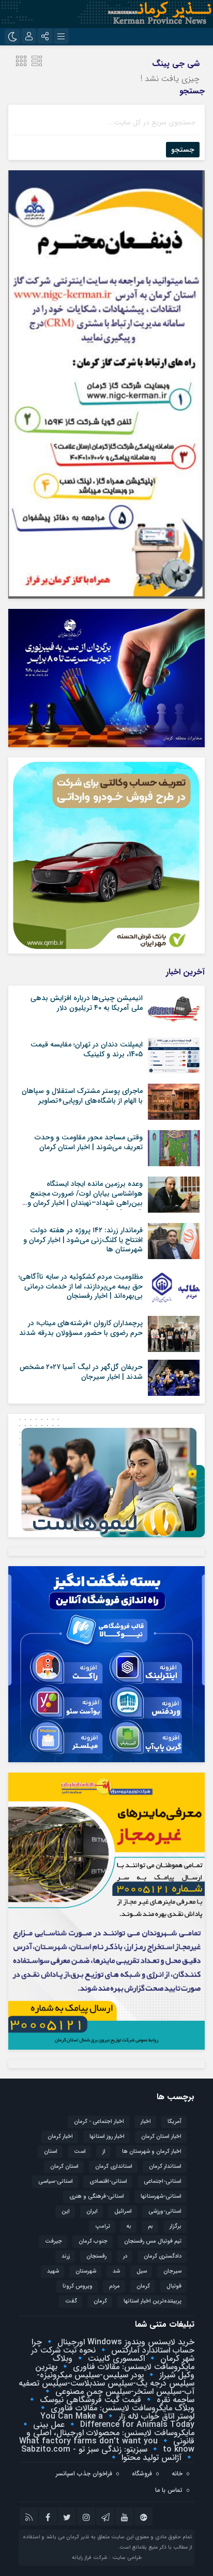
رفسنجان (96, 2256)
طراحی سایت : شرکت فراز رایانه (107, 2558)
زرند (66, 2256)
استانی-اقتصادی (108, 2181)
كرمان (143, 2286)
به (129, 2226)
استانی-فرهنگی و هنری (97, 2196)
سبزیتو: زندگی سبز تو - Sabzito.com (84, 2449)
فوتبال (174, 2286)
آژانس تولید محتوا (150, 2458)
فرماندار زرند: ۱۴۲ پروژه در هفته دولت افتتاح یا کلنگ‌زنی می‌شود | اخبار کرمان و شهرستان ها (83, 1239)
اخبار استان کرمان (161, 2137)
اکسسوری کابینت (115, 2358)
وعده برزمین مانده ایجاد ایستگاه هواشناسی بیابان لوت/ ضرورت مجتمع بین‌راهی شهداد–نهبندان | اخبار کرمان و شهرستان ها (85, 1198)
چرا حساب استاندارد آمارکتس (113, 2346)
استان (51, 2152)
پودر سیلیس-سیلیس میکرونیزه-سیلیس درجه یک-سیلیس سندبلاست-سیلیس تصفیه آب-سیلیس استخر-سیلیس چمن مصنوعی (106, 2383)
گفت (71, 2301)
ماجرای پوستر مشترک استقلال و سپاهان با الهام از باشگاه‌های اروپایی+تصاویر (82, 1096)
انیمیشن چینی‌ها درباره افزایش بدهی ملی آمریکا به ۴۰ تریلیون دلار (87, 1003)
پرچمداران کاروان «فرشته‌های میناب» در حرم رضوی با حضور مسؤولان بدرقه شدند (81, 1328)
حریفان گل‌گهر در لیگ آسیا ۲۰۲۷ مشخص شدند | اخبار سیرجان (81, 1372)
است (80, 2152)
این (66, 2211)
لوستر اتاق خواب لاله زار (155, 2416)
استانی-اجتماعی (163, 2181)
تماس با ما (169, 2490)
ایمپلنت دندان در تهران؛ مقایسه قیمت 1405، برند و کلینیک (87, 1049)
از (104, 2152)
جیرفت (54, 2241)
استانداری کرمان (114, 2167)
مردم (115, 2286)
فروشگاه (142, 2474)
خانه (177, 2474)
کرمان (100, 2301)
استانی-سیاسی (56, 2181)
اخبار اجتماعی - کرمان (99, 2122)
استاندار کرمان (165, 2167)
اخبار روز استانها (107, 2137)
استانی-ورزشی (165, 2211)
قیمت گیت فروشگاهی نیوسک (89, 2400)
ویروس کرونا (78, 2286)
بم (150, 2226)
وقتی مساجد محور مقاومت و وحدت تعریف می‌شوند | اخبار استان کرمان (89, 1142)
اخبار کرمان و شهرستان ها (152, 2152)
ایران (92, 2211)
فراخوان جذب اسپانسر (84, 2474)
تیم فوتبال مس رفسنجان (153, 2241)
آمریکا (174, 2122)
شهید (53, 2271)
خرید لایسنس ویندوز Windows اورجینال (125, 2342)
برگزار (176, 2226)
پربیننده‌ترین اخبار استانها (153, 2301)
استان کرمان (64, 2167)
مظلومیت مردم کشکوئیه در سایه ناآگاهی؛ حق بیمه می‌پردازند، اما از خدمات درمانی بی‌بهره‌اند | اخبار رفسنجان (81, 1286)
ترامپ (103, 2226)
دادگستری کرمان (163, 2256)
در (125, 2256)
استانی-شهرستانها (161, 2196)
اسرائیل (123, 2211)
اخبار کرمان (60, 2137)
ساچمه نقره (174, 2400)
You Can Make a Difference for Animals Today (117, 2420)
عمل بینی (48, 2425)
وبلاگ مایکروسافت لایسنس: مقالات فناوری (124, 2363)
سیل (142, 2271)
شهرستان (86, 2271)
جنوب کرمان (93, 2241)
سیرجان (172, 2271)
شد (116, 2271)
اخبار (146, 2122)
